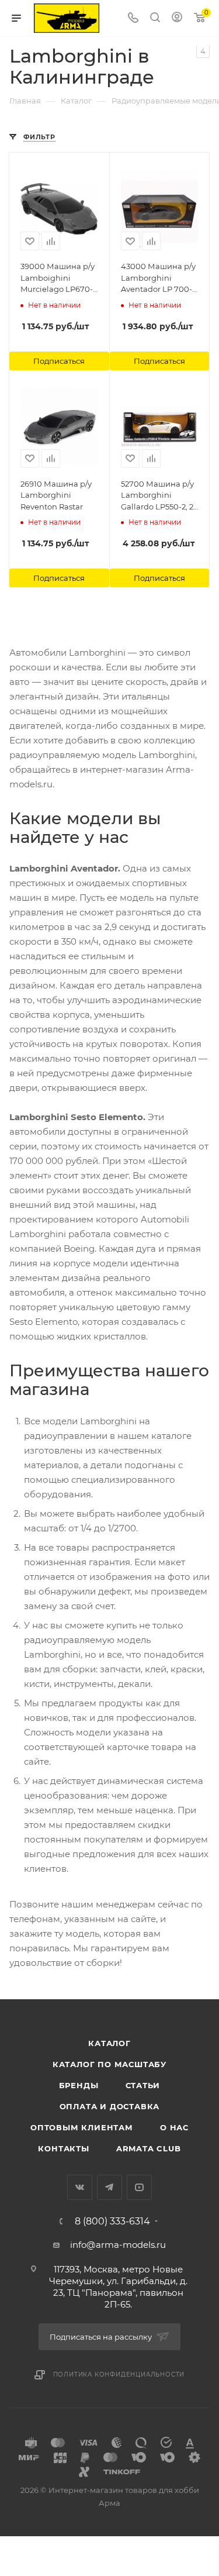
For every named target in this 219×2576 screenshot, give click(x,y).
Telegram (109, 2187)
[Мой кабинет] (177, 18)
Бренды (79, 2085)
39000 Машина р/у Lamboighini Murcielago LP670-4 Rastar (58, 278)
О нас (174, 2127)
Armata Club (149, 2148)
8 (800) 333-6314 (112, 2222)
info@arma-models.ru (118, 2245)
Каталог (109, 2043)
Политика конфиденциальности (119, 2374)
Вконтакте (80, 2187)
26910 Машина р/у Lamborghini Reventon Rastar (56, 495)
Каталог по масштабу (109, 2064)
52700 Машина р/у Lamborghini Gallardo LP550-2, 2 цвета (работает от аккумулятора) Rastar (157, 496)
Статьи (143, 2085)
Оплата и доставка (110, 2106)
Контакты (63, 2148)
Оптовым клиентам (82, 2127)
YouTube (139, 2187)
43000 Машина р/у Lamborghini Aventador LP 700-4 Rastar (159, 278)
